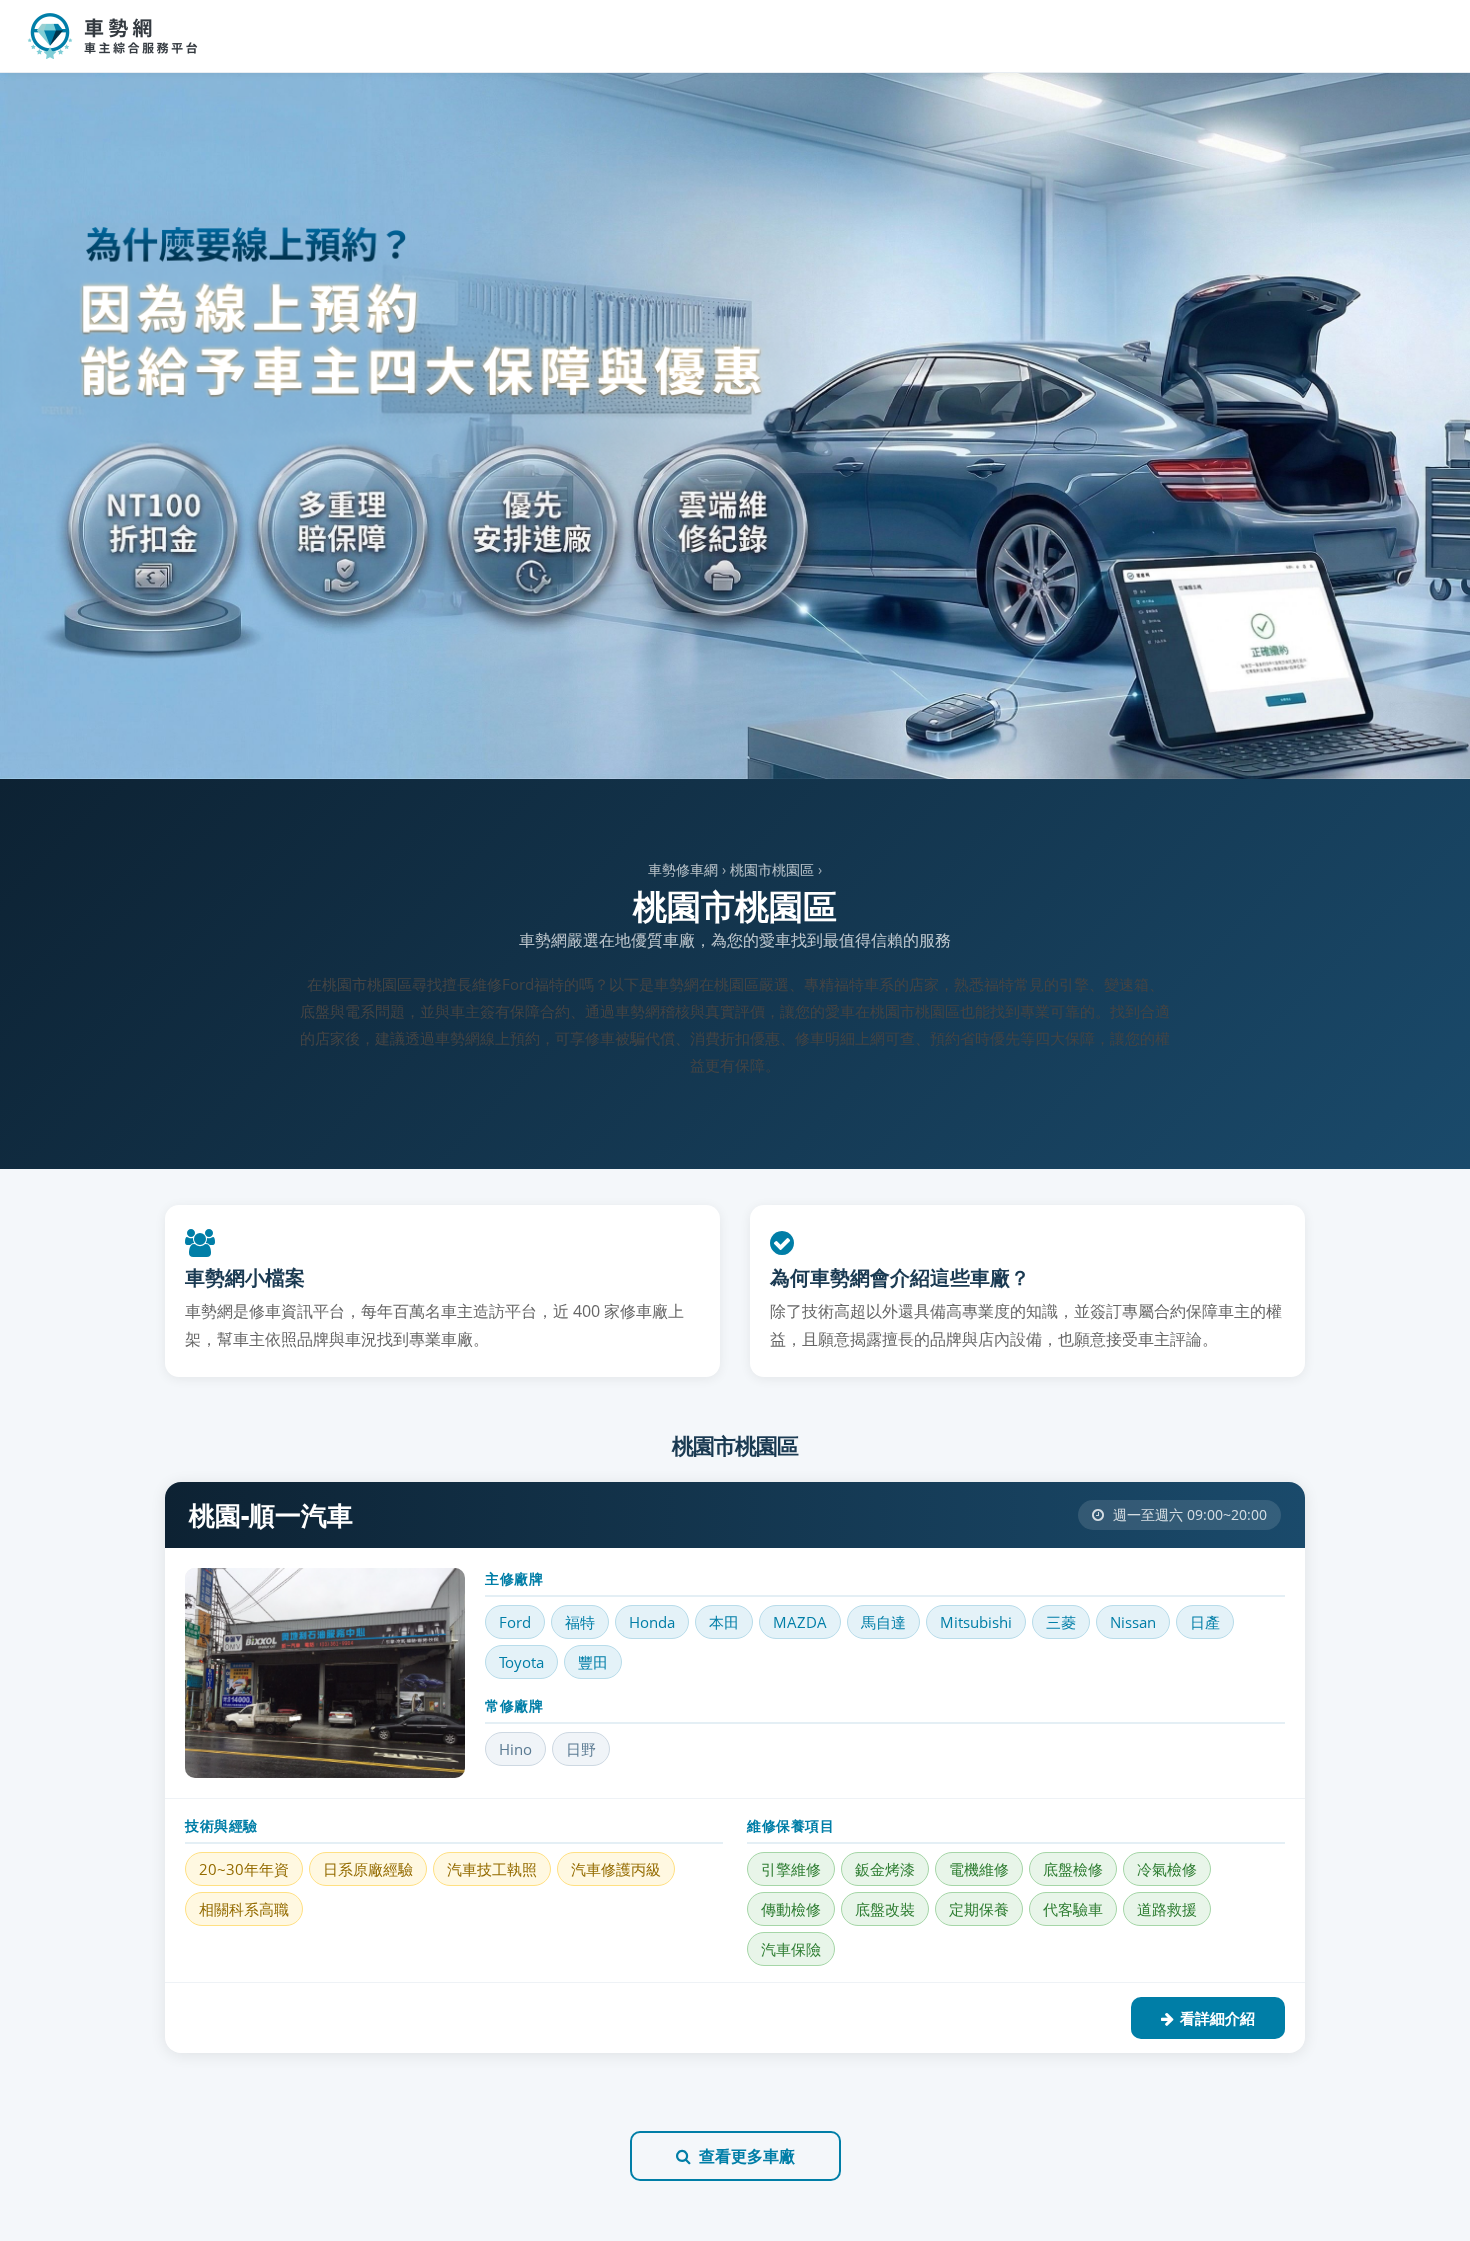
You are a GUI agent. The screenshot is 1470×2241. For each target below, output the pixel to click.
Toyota (521, 1662)
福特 (580, 1622)
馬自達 (883, 1622)
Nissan (1133, 1622)
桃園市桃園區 (772, 869)
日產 (1205, 1622)
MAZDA (800, 1622)
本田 (724, 1622)
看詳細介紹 (1217, 2018)
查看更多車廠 (747, 2156)
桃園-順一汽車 (271, 1515)
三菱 (1061, 1622)
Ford (515, 1622)
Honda (652, 1622)
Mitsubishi (976, 1622)
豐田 (593, 1662)
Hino (515, 1749)
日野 (581, 1749)
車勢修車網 (683, 869)
